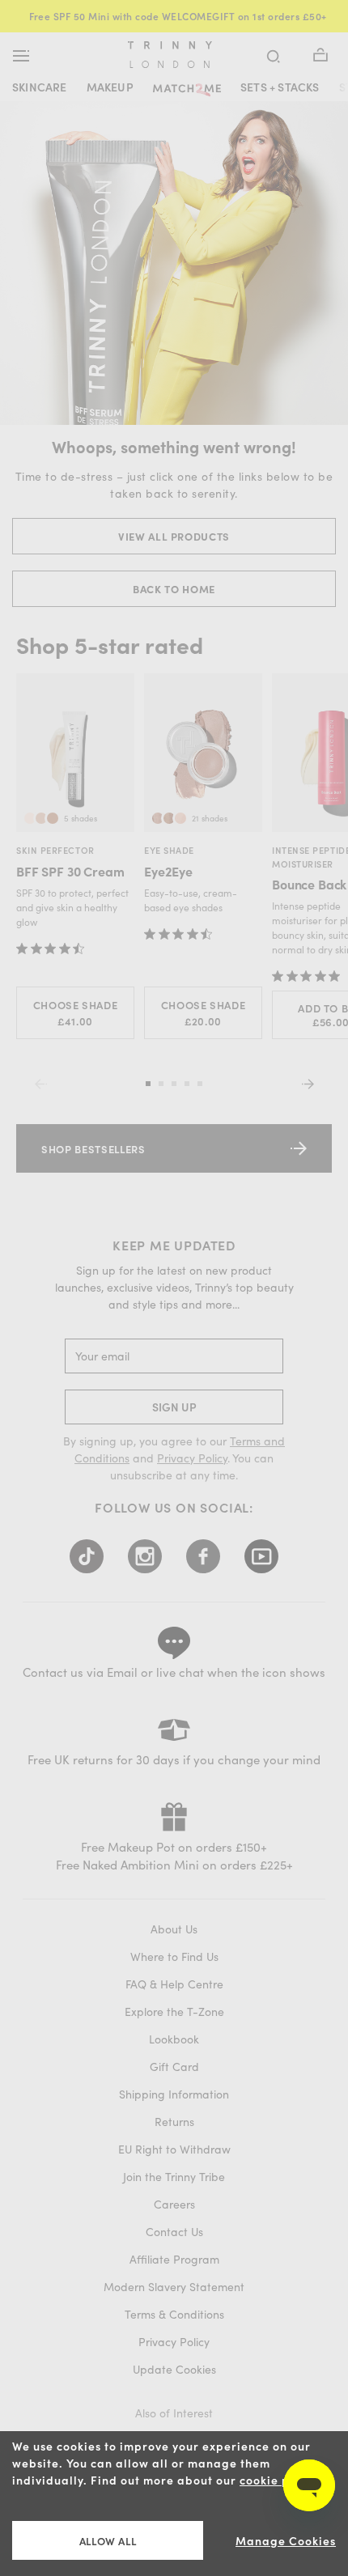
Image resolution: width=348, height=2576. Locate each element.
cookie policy (279, 2480)
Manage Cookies (286, 2541)
